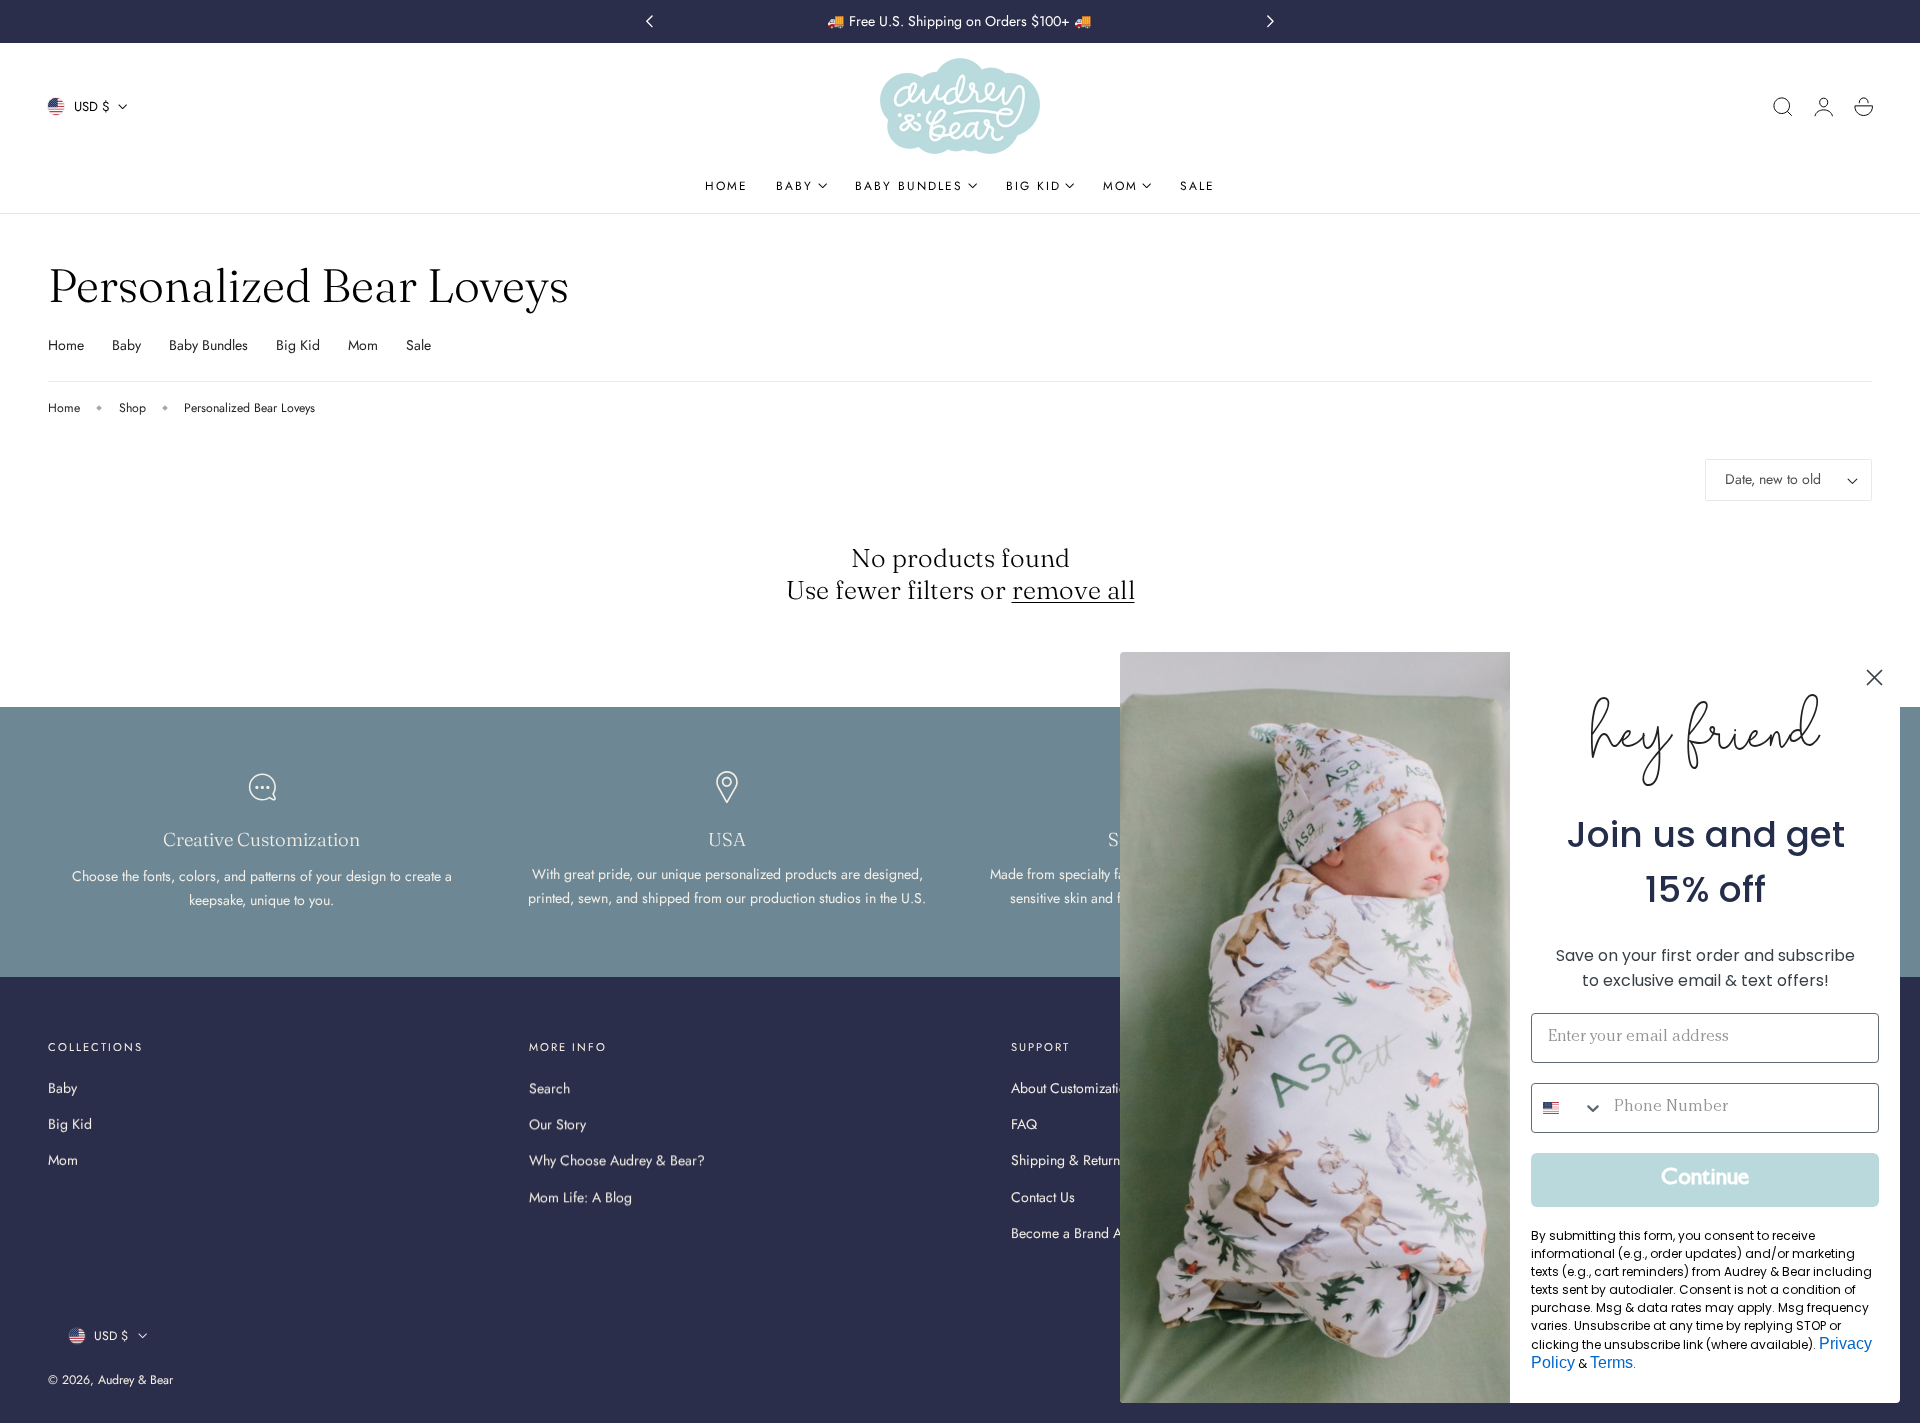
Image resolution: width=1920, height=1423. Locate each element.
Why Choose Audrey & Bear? (617, 1161)
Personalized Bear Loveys (249, 408)
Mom (363, 345)
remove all (1073, 590)
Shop (132, 408)
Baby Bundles (208, 345)
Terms (1611, 1362)
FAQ (1024, 1125)
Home (66, 345)
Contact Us (1043, 1197)
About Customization (1072, 1088)
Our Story (557, 1125)
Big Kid (298, 345)
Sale (418, 345)
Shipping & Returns (1068, 1161)
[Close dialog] (1874, 677)
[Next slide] (1271, 22)
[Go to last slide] (649, 22)
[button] (1783, 107)
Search (549, 1088)
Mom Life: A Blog (580, 1197)
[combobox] (1568, 1108)
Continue (1705, 1180)
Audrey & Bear (135, 1380)
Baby (126, 345)
